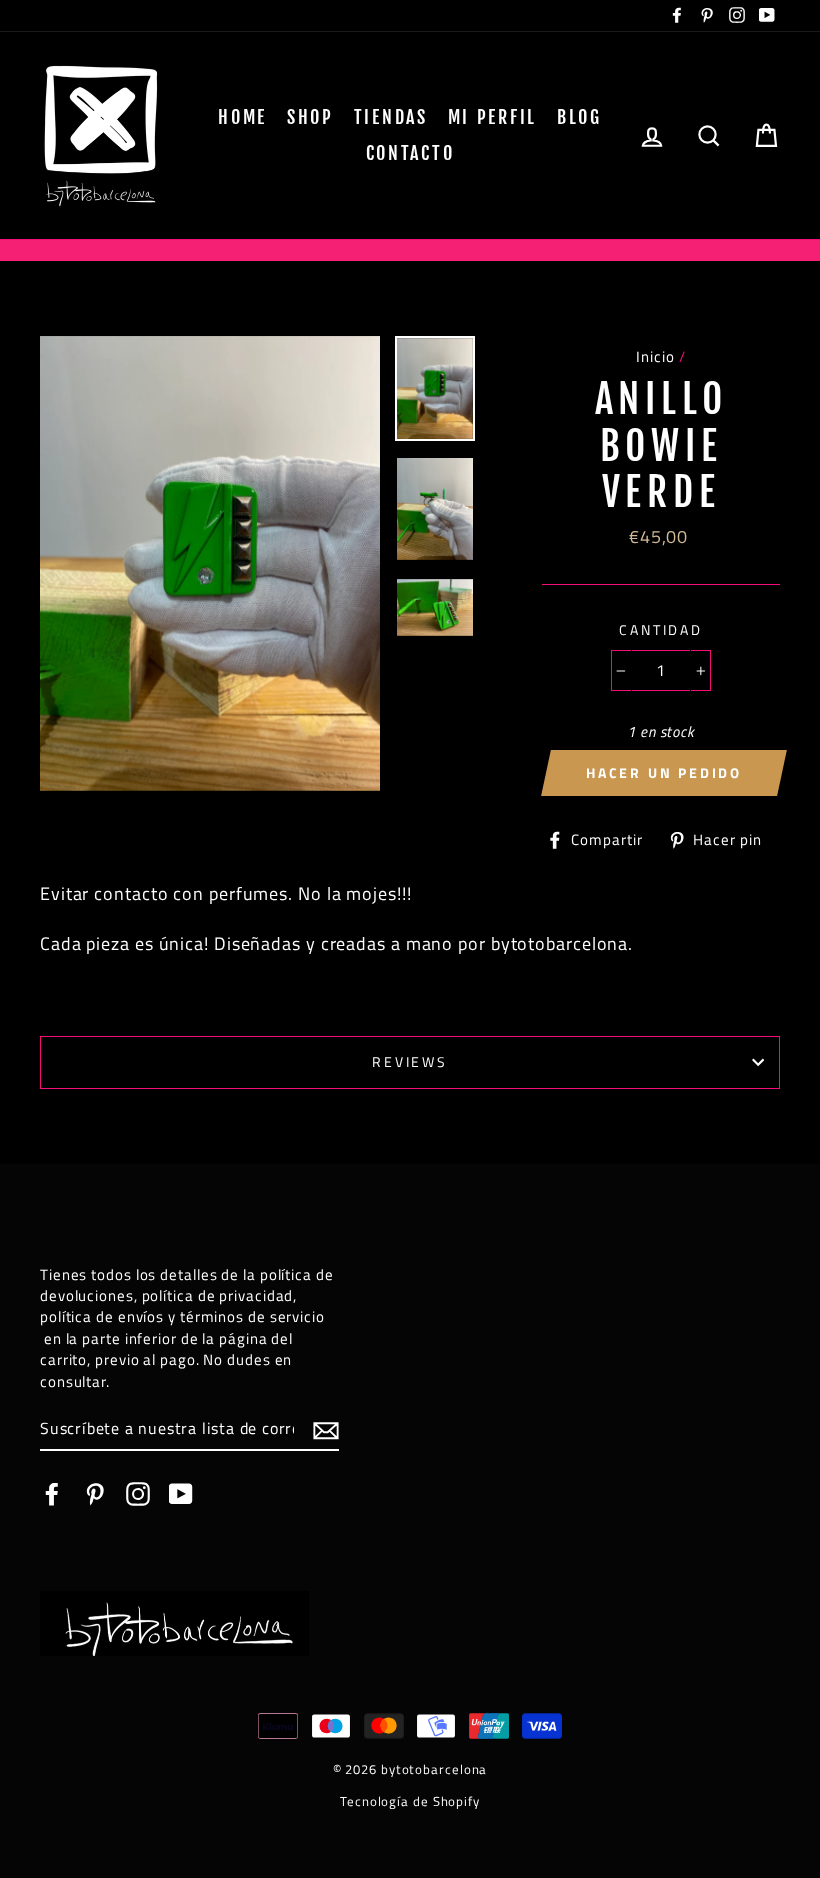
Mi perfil (492, 117)
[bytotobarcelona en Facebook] (52, 1493)
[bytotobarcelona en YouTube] (181, 1493)
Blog (579, 117)
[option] (210, 563)
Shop (310, 117)
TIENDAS (391, 117)
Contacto (410, 153)
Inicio (655, 356)
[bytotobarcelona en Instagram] (138, 1493)
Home (242, 117)
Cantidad (661, 630)
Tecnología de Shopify (410, 1801)
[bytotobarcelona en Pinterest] (95, 1493)
